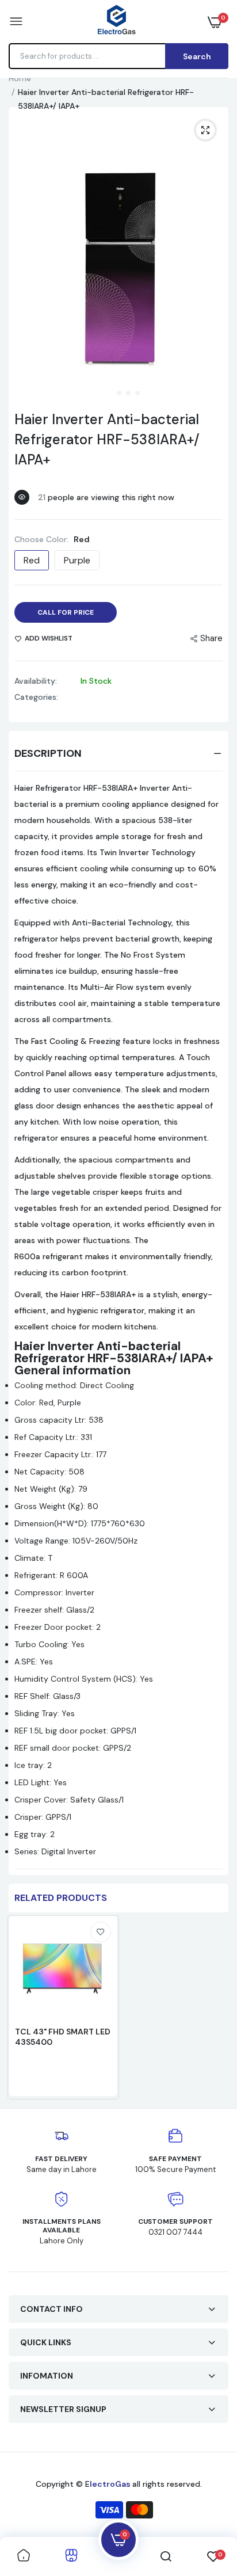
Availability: (36, 681)
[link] (101, 1932)
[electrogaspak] (116, 21)
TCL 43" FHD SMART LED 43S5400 (63, 2037)
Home (20, 78)
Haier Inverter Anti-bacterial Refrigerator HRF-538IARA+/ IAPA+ (107, 439)
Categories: (36, 697)
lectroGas (111, 2484)
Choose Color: (52, 539)
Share (211, 638)
